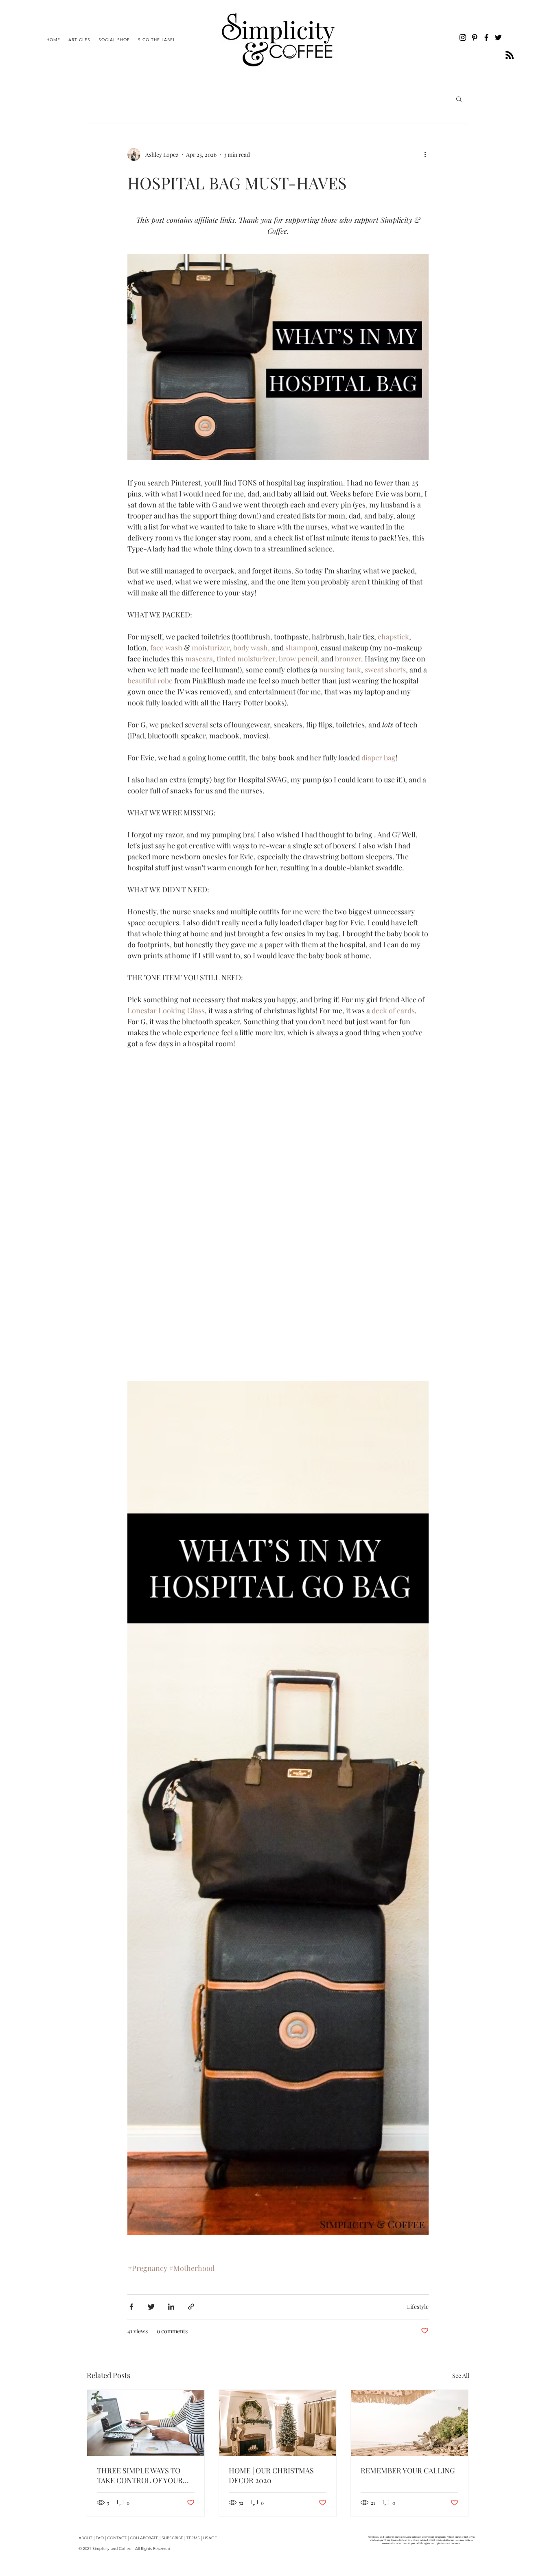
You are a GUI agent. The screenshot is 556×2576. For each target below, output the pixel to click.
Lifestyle (418, 2307)
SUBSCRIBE (173, 2538)
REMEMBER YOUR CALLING (408, 2471)
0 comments (172, 2331)
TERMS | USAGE (202, 2538)
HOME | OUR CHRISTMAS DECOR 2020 (271, 2475)
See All (461, 2375)
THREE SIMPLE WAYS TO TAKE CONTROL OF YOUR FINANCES (140, 2475)
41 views (138, 2331)
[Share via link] (191, 2307)
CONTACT (117, 2538)
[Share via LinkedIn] (171, 2307)
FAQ (100, 2538)
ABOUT (85, 2538)
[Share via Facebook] (131, 2307)
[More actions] (428, 154)
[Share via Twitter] (151, 2307)
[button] (459, 100)
